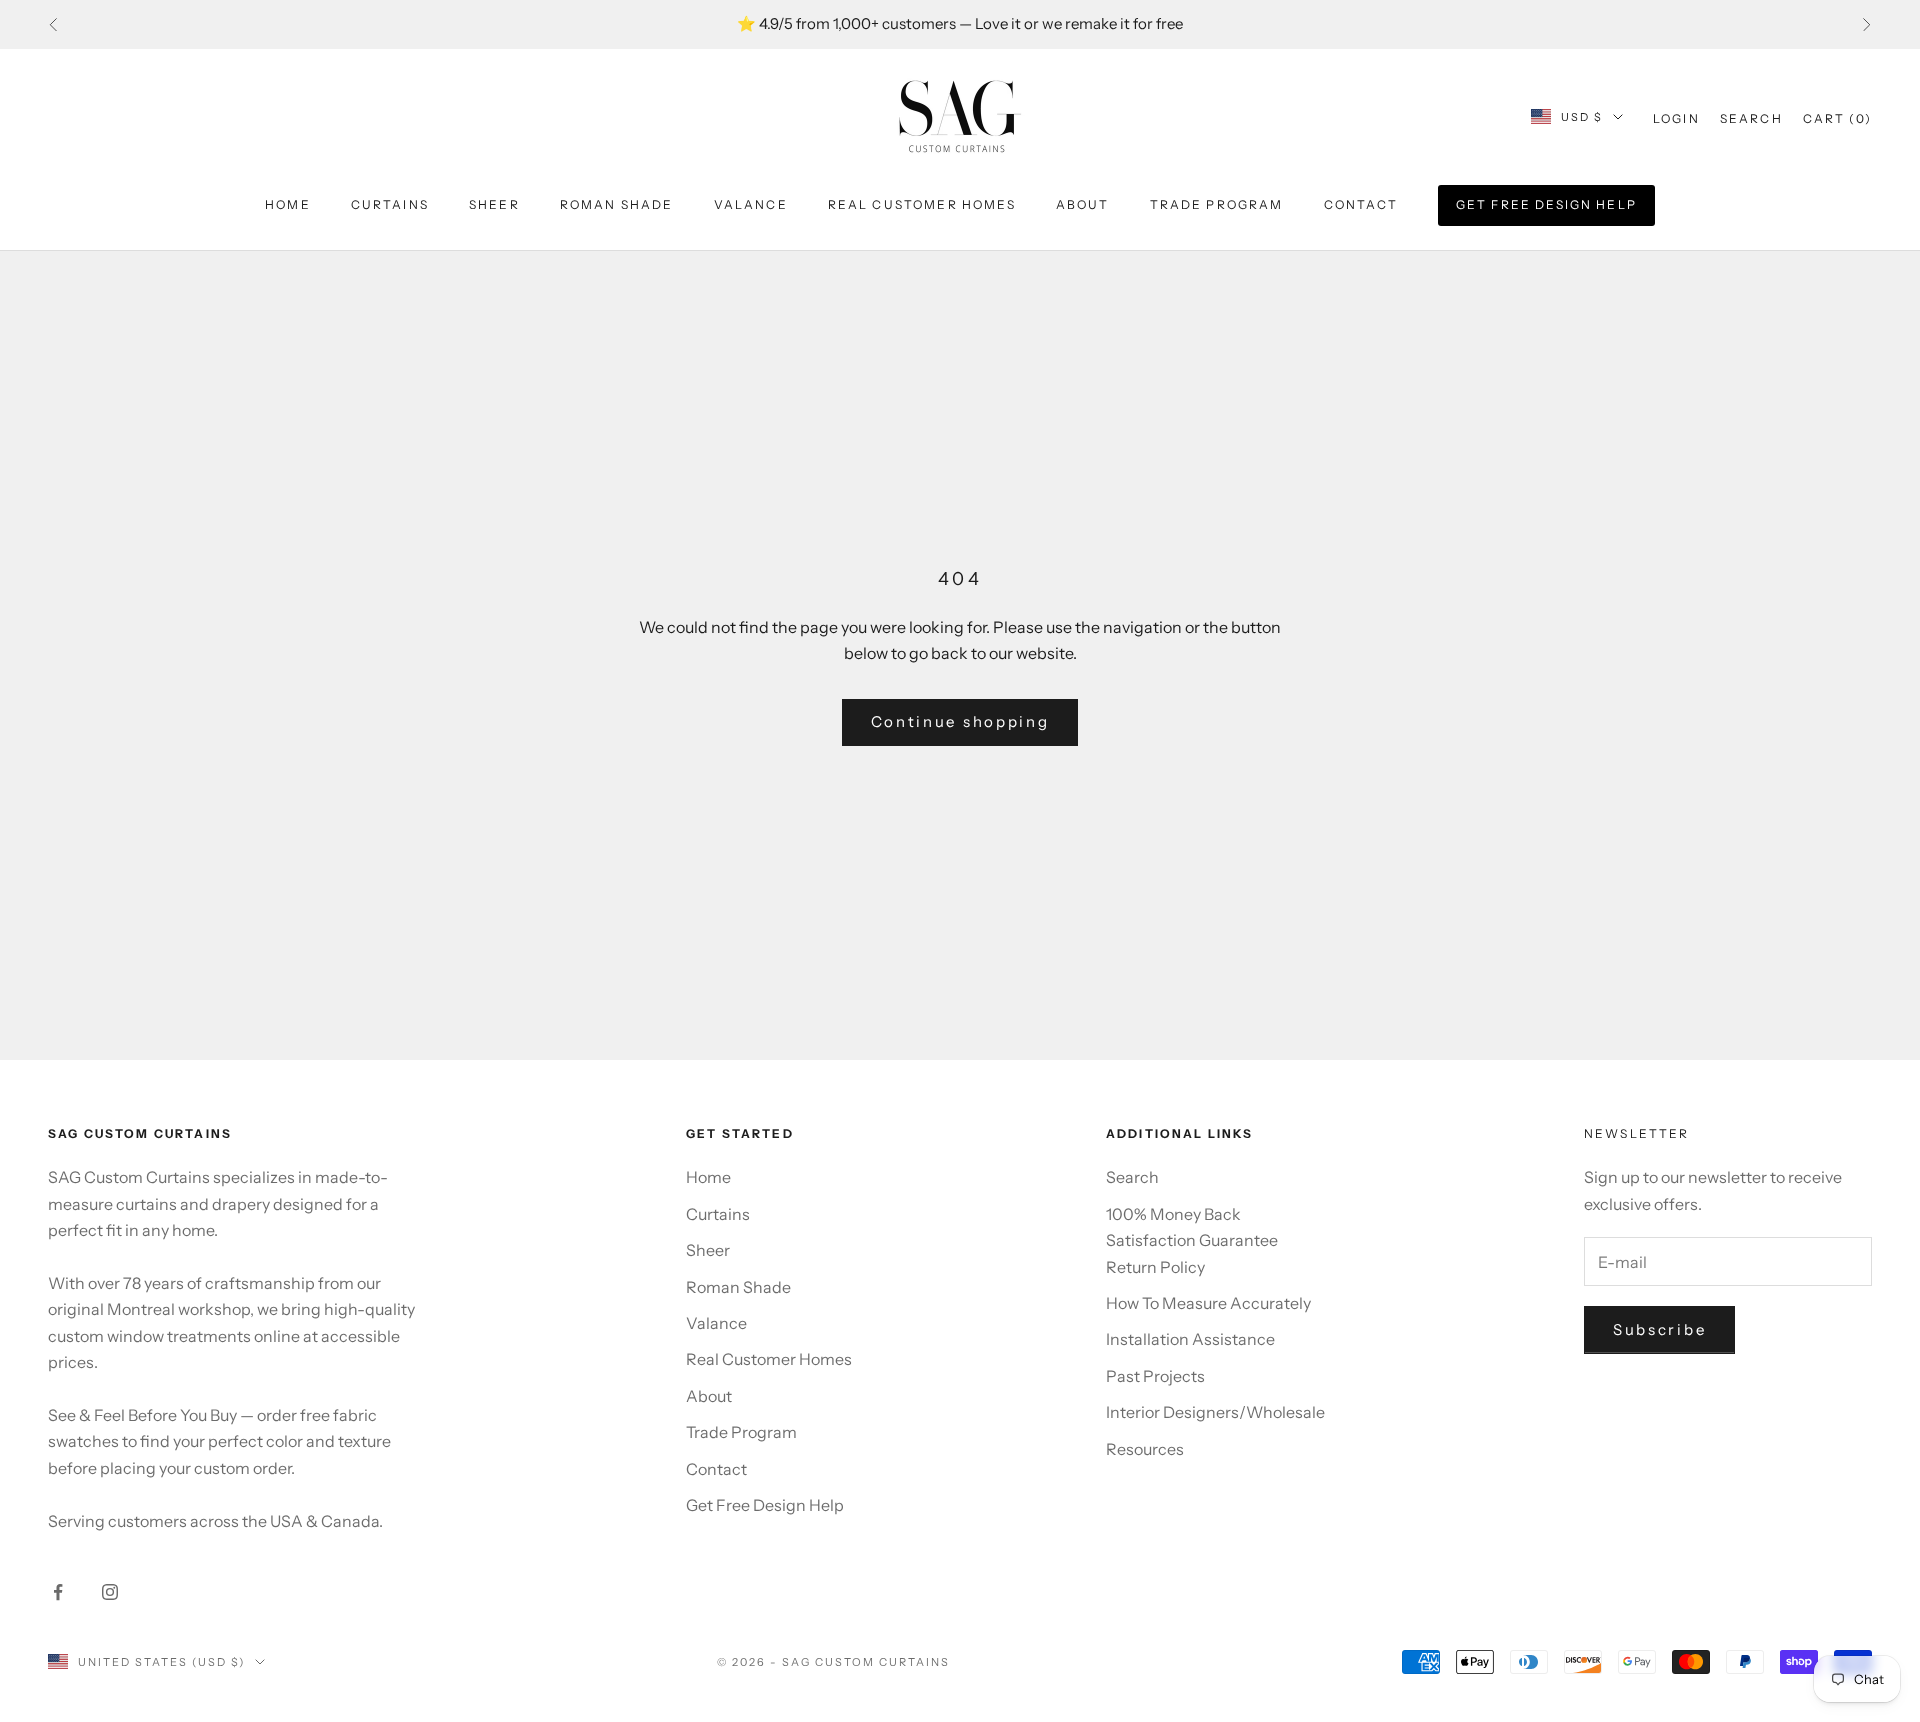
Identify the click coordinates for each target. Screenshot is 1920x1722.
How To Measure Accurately (1208, 1303)
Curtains (390, 204)
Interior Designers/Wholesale (1215, 1412)
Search (1132, 1177)
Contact (1361, 204)
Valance (751, 204)
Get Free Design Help (1546, 204)
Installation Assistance (1190, 1339)
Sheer (494, 204)
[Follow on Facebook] (58, 1592)
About (1083, 204)
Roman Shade (617, 204)
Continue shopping (960, 721)
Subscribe (1659, 1329)
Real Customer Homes (922, 204)
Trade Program (1217, 204)
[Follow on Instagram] (110, 1592)
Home (288, 204)
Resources (1145, 1449)
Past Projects (1155, 1376)
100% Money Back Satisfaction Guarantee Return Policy (1192, 1240)
